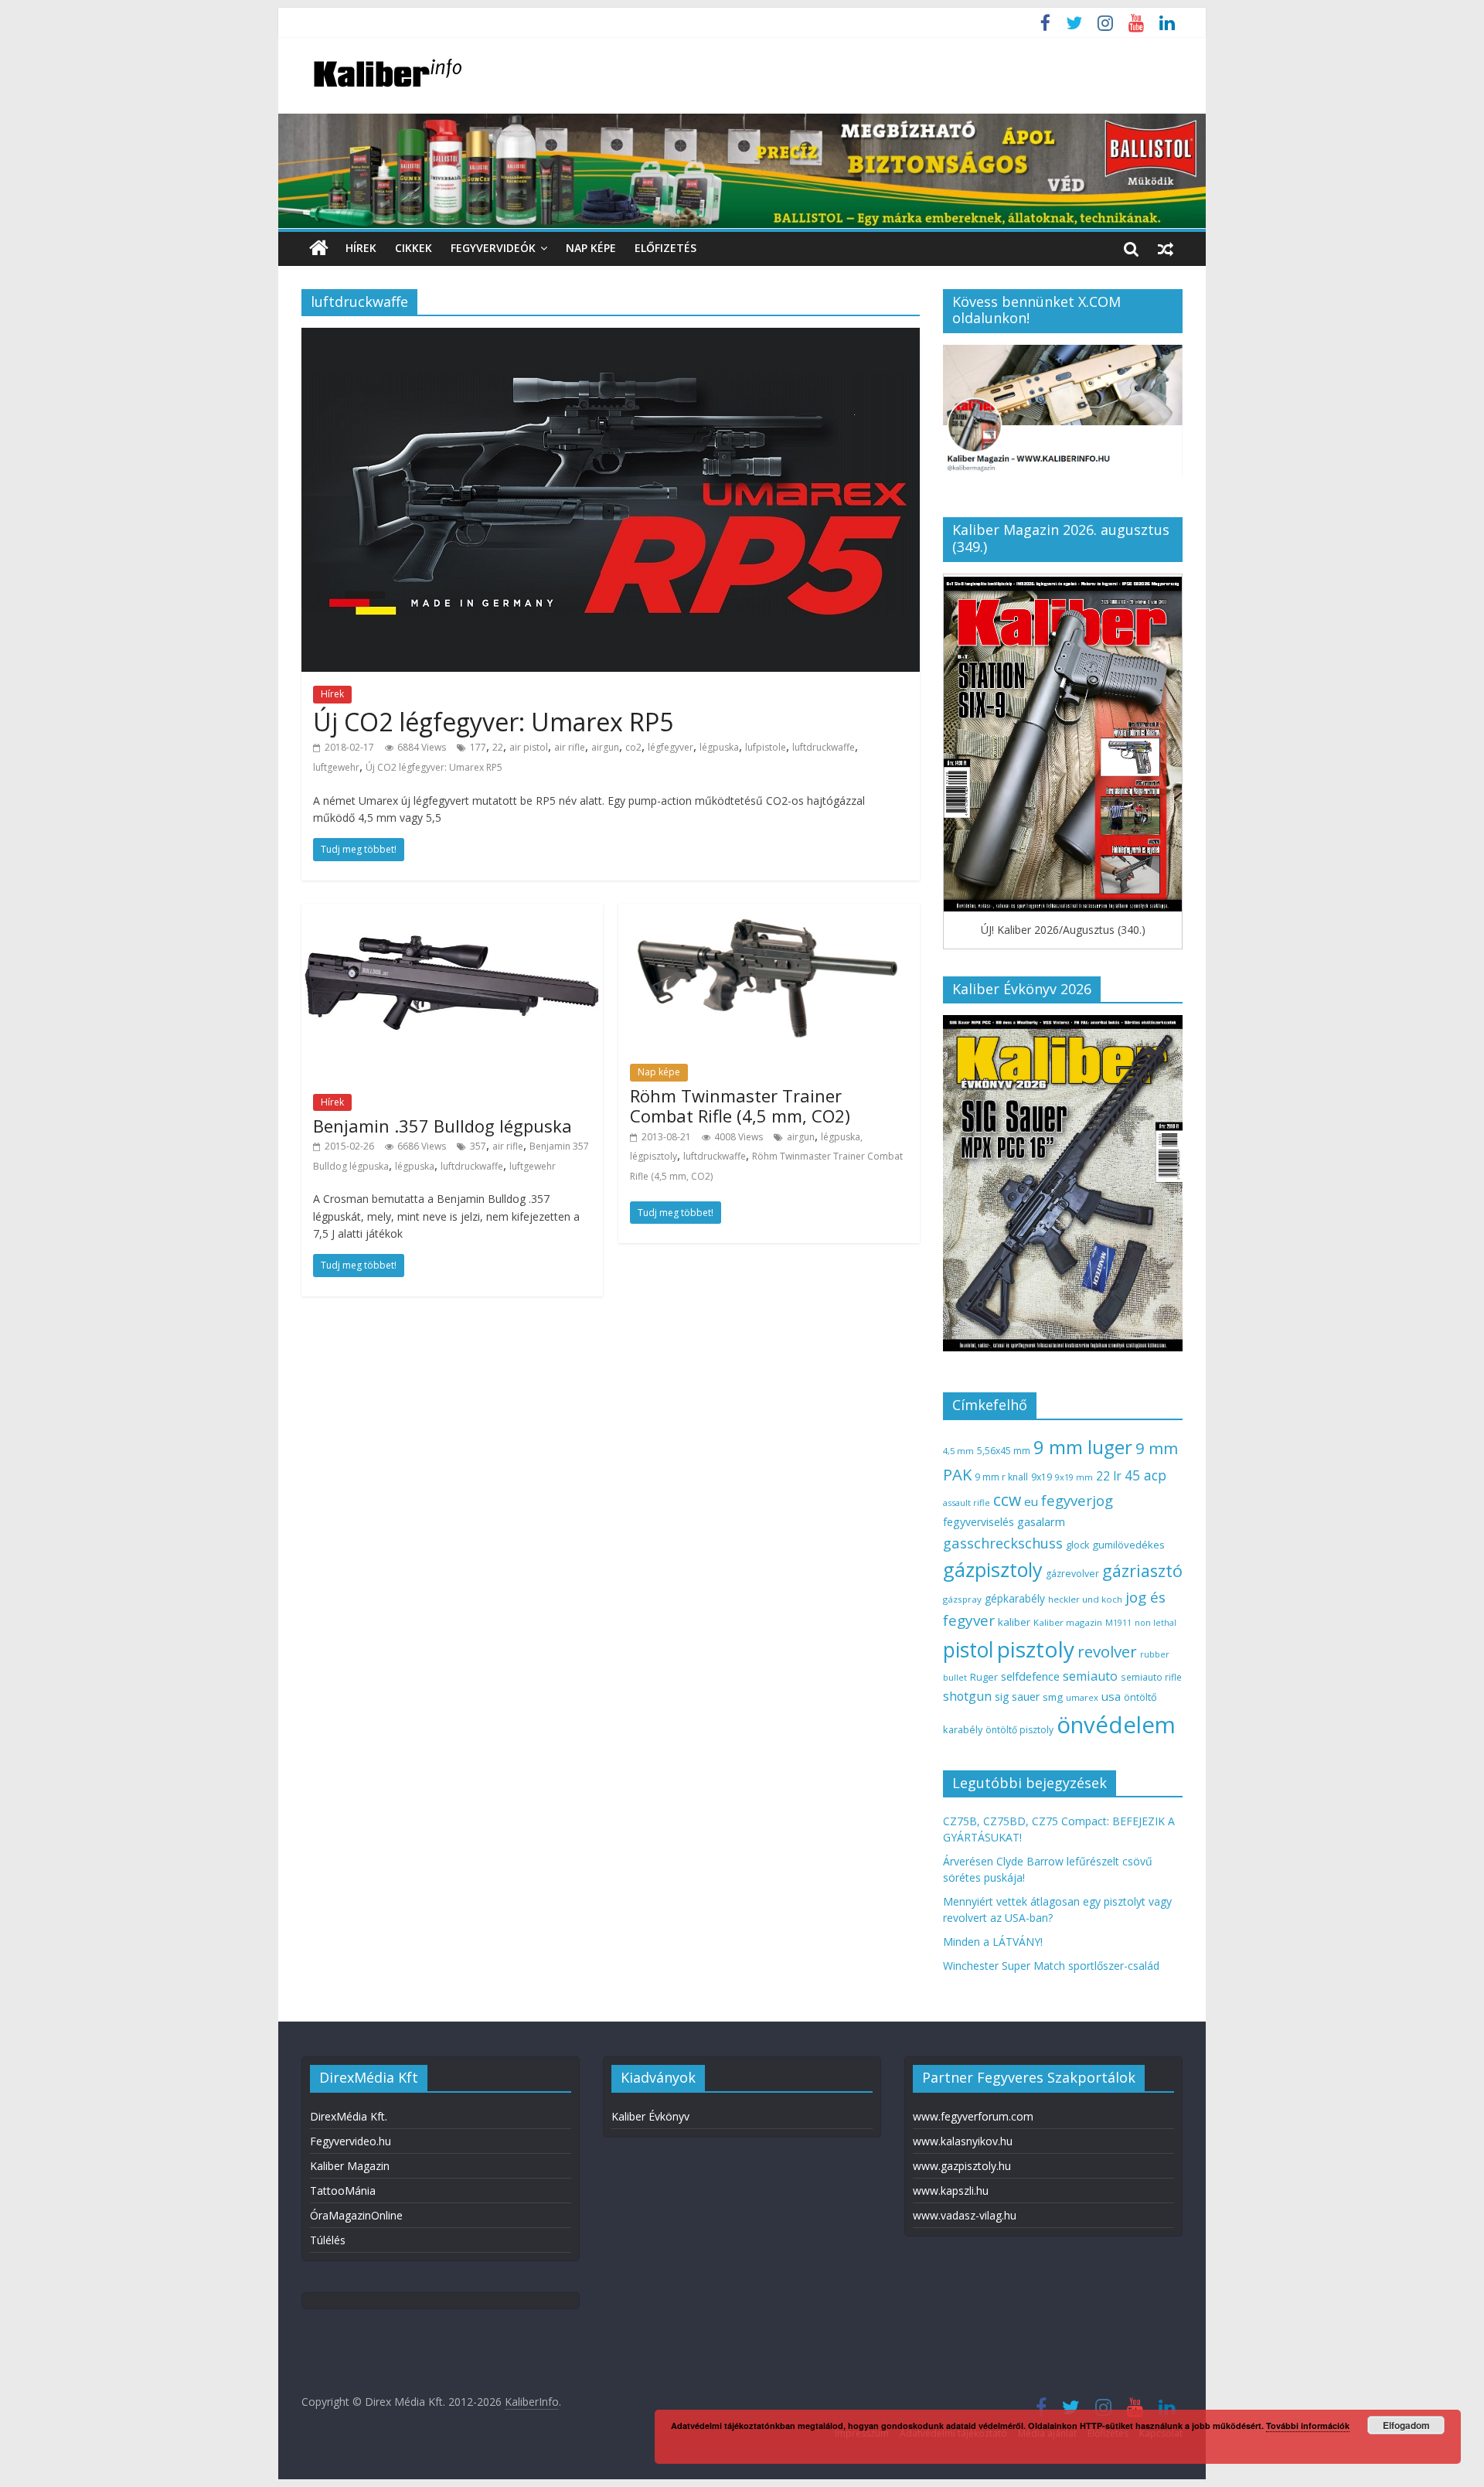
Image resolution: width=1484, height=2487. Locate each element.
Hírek (361, 248)
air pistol (529, 747)
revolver (1107, 1651)
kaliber (1014, 1622)
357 (478, 1146)
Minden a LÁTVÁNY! (993, 1942)
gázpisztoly (993, 1569)
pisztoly (1036, 1649)
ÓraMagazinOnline (356, 2215)
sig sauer (1017, 1697)
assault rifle (967, 1502)
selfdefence (1030, 1676)
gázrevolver (1072, 1574)
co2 (633, 747)
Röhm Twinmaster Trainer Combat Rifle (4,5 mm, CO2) (740, 1106)
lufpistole (766, 747)
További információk (1308, 2426)
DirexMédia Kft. (349, 2116)
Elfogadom (1406, 2425)
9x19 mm (1074, 1477)
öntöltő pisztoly (1019, 1730)
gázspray (962, 1599)
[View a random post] (1166, 248)
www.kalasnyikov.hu (963, 2141)
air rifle (570, 747)
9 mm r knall (1001, 1477)
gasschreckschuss (1003, 1543)
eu (1031, 1501)
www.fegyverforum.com (973, 2116)
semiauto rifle (1151, 1677)
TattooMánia (343, 2191)
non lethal (1156, 1622)
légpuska (719, 747)
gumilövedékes (1128, 1545)
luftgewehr (336, 767)
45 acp (1145, 1475)
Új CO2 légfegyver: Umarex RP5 (493, 722)
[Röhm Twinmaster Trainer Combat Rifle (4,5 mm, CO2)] (769, 913)
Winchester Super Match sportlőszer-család (1051, 1966)
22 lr (1109, 1476)
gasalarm (1041, 1521)
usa (1111, 1696)
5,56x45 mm (1004, 1451)
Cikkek (414, 248)
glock (1077, 1545)
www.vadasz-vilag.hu (965, 2215)
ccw (1007, 1500)
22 (498, 747)
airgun (605, 747)
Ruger (984, 1677)
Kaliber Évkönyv (650, 2116)
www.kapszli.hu (951, 2191)
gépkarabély (1015, 1598)
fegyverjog (1077, 1500)
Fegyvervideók (493, 248)
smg (1053, 1697)
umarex (1082, 1697)
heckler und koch (1085, 1599)
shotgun (967, 1696)
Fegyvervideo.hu (351, 2141)
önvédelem (1116, 1725)
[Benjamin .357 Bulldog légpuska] (452, 913)
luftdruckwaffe (824, 747)
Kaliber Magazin (350, 2166)
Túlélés (328, 2240)
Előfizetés (665, 248)
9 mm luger (1083, 1447)
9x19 (1042, 1477)
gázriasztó (1142, 1571)
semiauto (1090, 1676)
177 (478, 747)
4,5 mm (958, 1451)
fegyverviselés (979, 1522)
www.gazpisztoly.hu (962, 2166)
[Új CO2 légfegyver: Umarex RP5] (611, 337)
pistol (968, 1650)
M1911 (1118, 1623)
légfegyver (671, 747)
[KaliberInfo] (319, 249)
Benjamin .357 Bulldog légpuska (442, 1126)
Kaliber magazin (1068, 1622)
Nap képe (591, 248)
